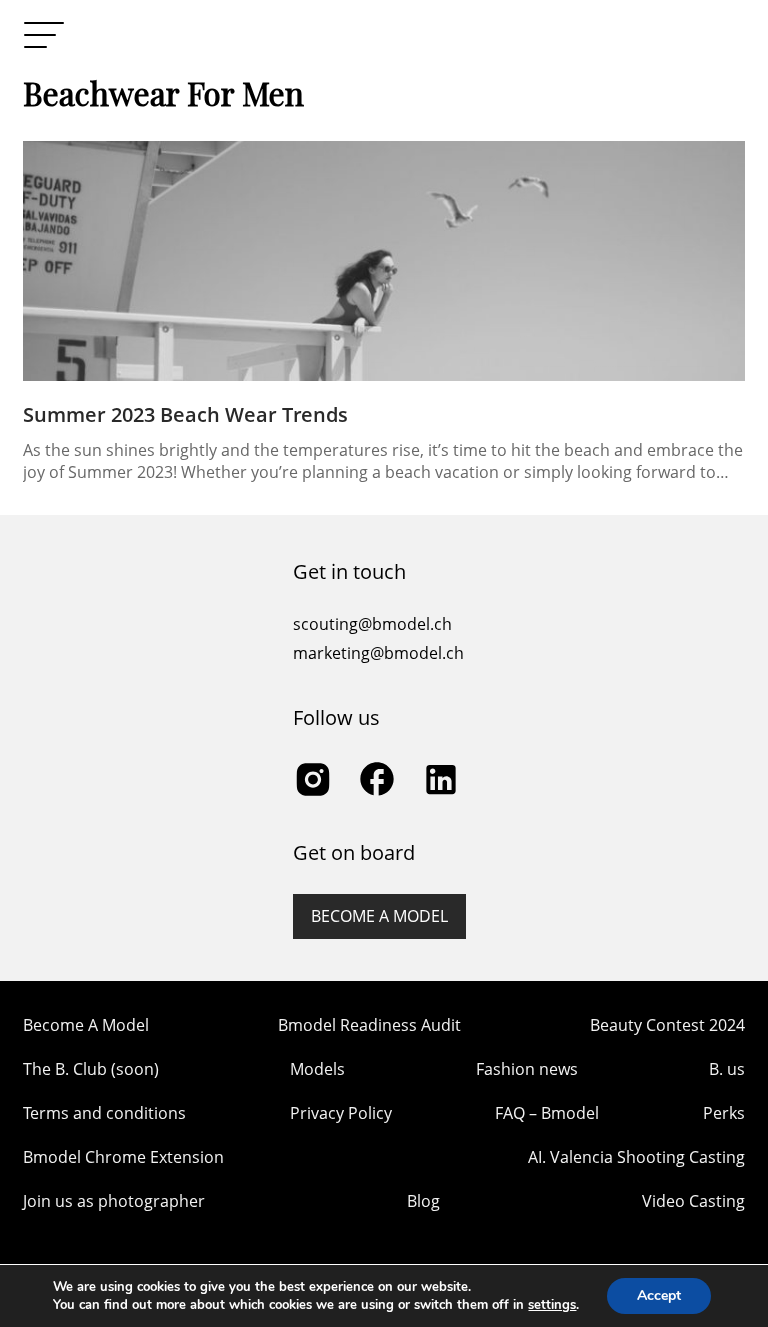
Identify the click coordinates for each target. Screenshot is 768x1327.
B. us (727, 1069)
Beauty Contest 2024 (667, 1025)
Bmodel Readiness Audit (369, 1025)
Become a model (379, 916)
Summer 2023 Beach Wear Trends (185, 414)
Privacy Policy (341, 1113)
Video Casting (693, 1201)
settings (552, 1305)
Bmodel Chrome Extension (123, 1157)
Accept (659, 1295)
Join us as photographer (114, 1201)
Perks (724, 1113)
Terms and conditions (104, 1113)
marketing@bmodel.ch (378, 653)
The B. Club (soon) (91, 1069)
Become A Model (86, 1025)
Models (317, 1069)
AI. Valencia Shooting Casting (636, 1157)
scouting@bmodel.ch (372, 624)
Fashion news (527, 1069)
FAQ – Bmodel (547, 1113)
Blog (423, 1201)
